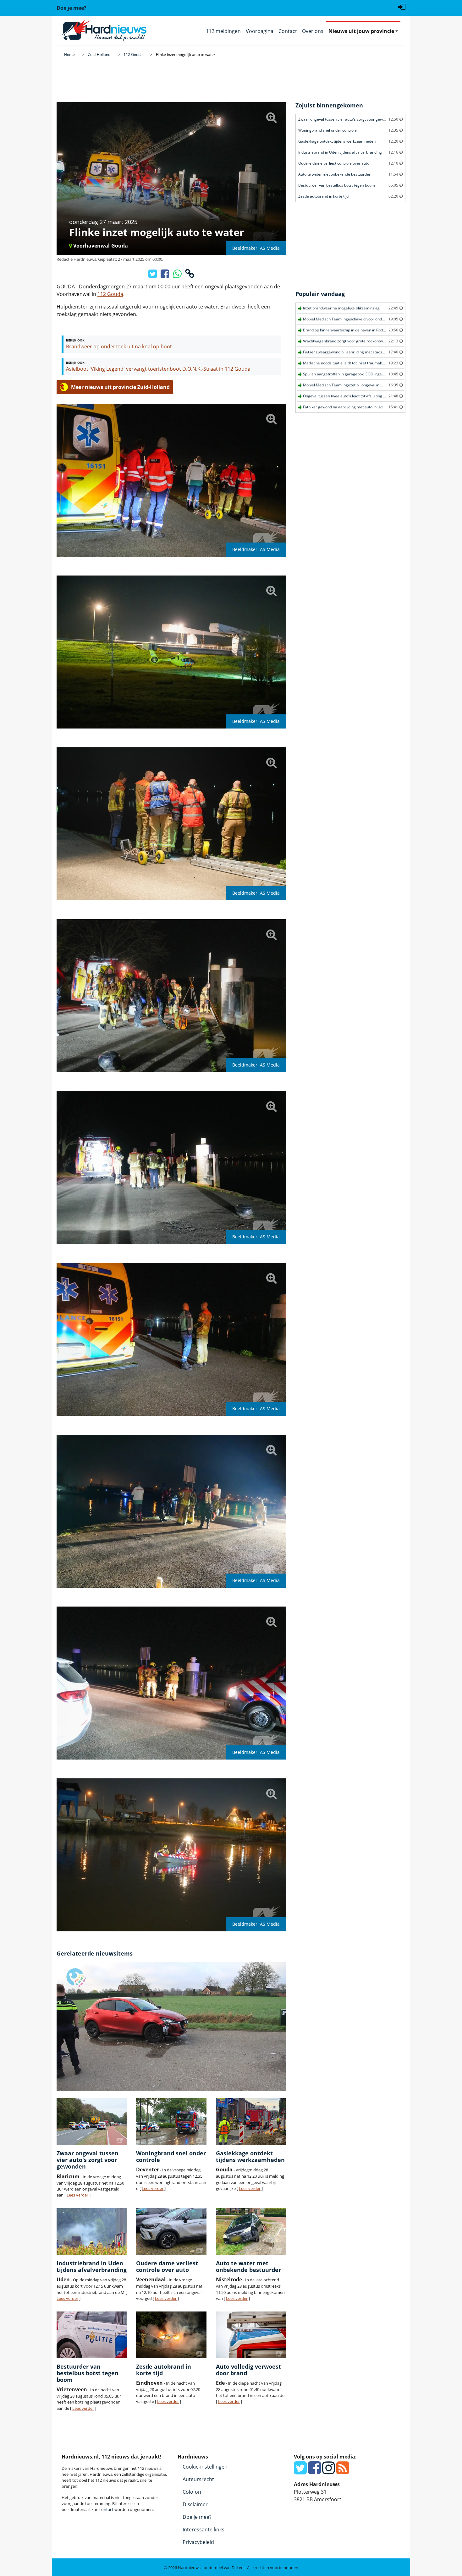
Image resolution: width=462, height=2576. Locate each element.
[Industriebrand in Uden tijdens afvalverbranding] (92, 2232)
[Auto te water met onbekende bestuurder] (251, 2232)
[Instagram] (329, 2471)
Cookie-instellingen (205, 2467)
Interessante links (203, 2530)
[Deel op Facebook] (165, 276)
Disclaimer (195, 2504)
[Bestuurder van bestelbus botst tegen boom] (92, 2335)
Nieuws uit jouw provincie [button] (361, 31)
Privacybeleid (198, 2542)
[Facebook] (314, 2471)
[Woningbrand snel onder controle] (171, 2122)
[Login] (402, 6)
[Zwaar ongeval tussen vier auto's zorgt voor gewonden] (92, 2122)
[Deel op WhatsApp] (178, 276)
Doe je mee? (197, 2517)
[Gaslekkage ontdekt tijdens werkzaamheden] (251, 2122)
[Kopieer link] (190, 276)
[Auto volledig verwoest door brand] (251, 2335)
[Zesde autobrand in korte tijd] (171, 2335)
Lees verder (77, 2195)
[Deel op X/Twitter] (153, 276)
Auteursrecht (198, 2479)
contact (106, 2509)
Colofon (192, 2492)
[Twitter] (300, 2471)
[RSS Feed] (343, 2471)
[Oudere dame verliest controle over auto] (171, 2232)
